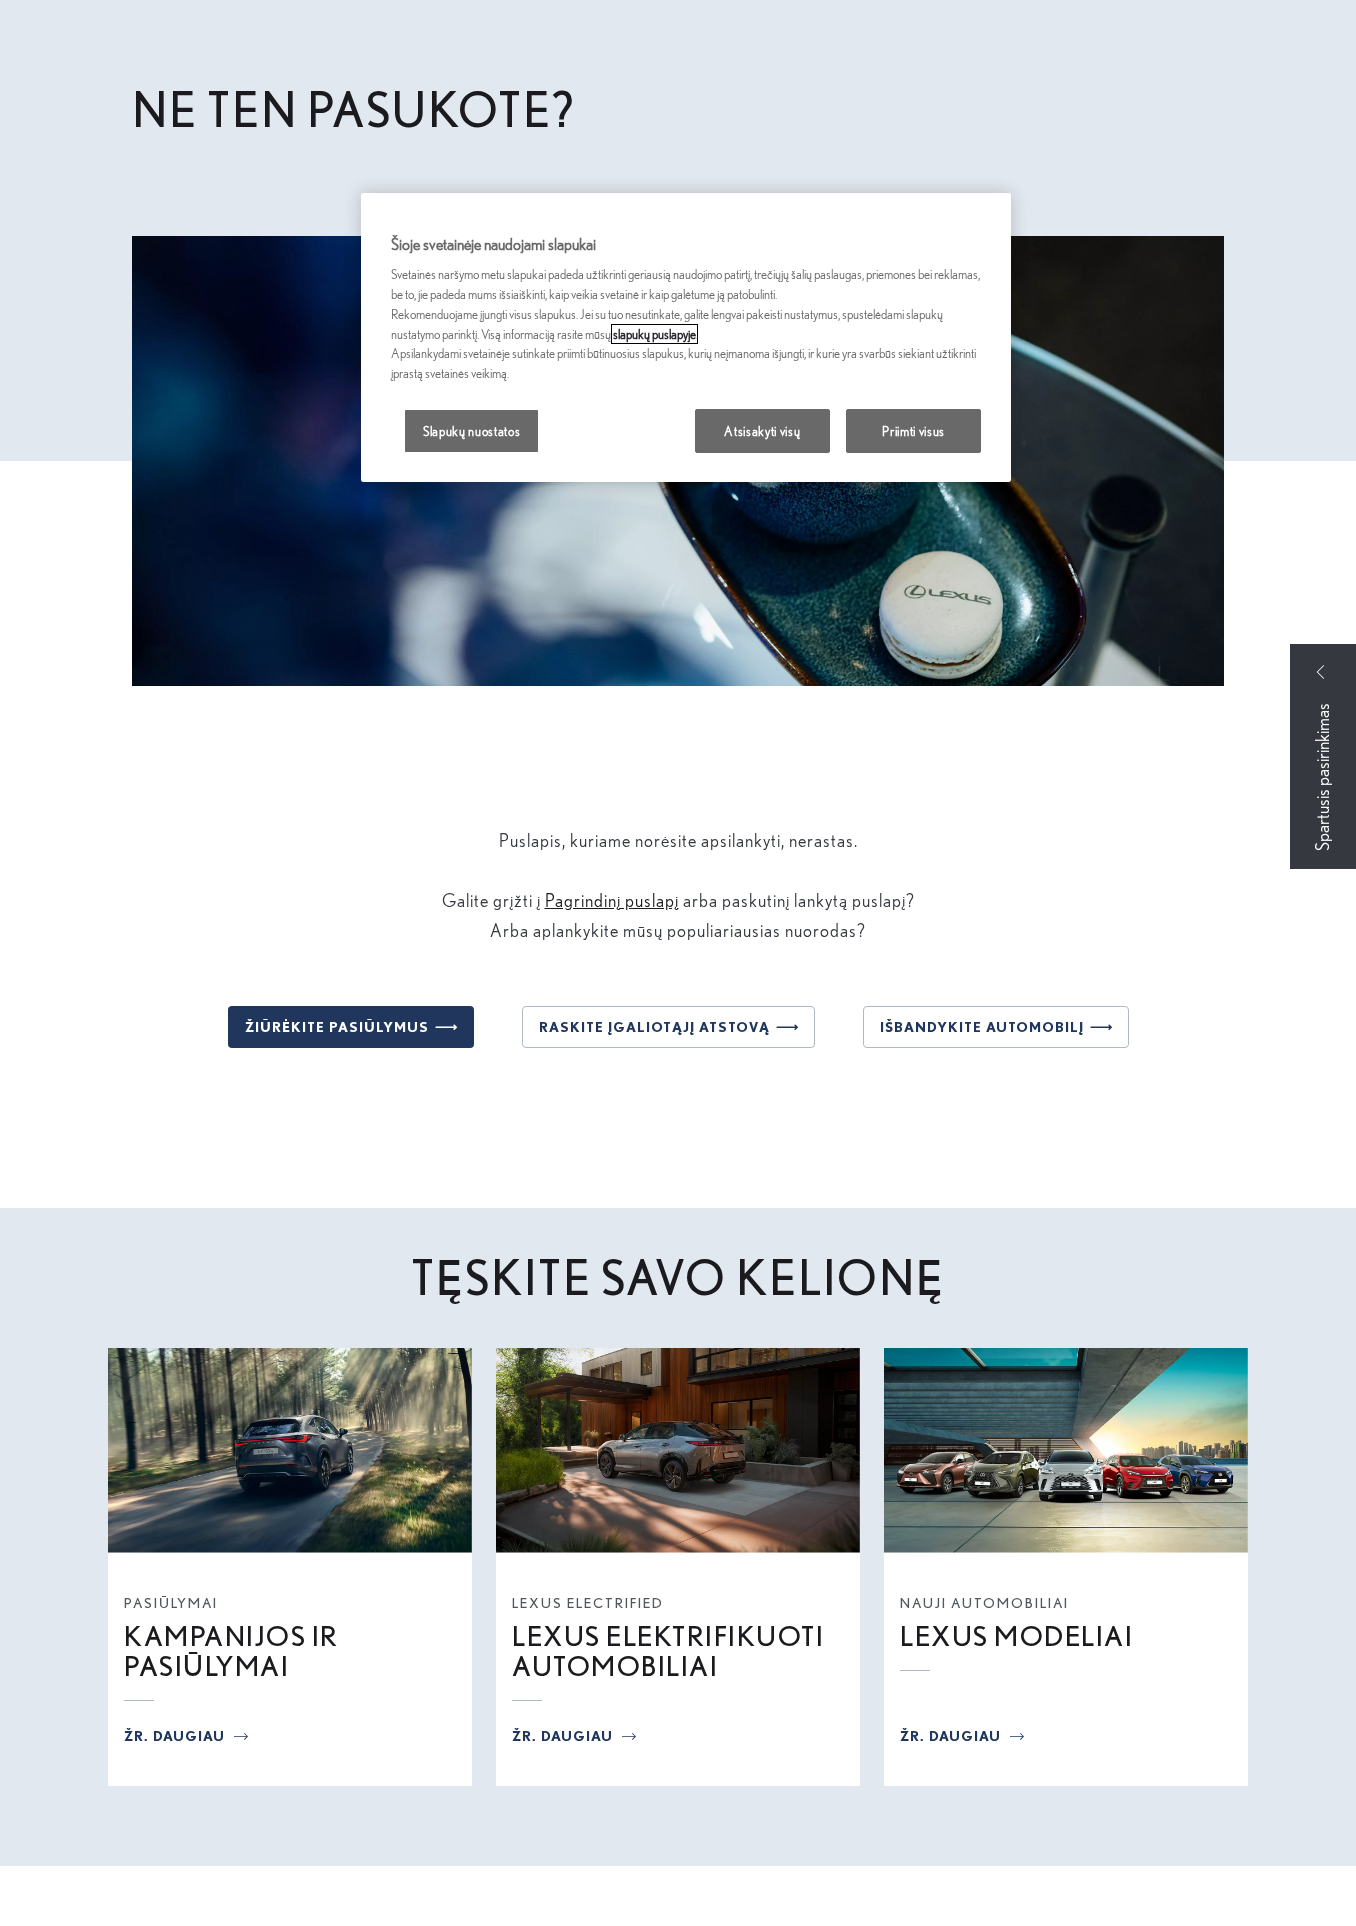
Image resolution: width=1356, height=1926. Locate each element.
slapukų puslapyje (654, 334)
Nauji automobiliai (984, 1603)
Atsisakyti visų (762, 431)
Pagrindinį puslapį (612, 900)
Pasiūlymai (171, 1603)
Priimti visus (913, 431)
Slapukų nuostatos (471, 431)
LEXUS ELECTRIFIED (588, 1603)
